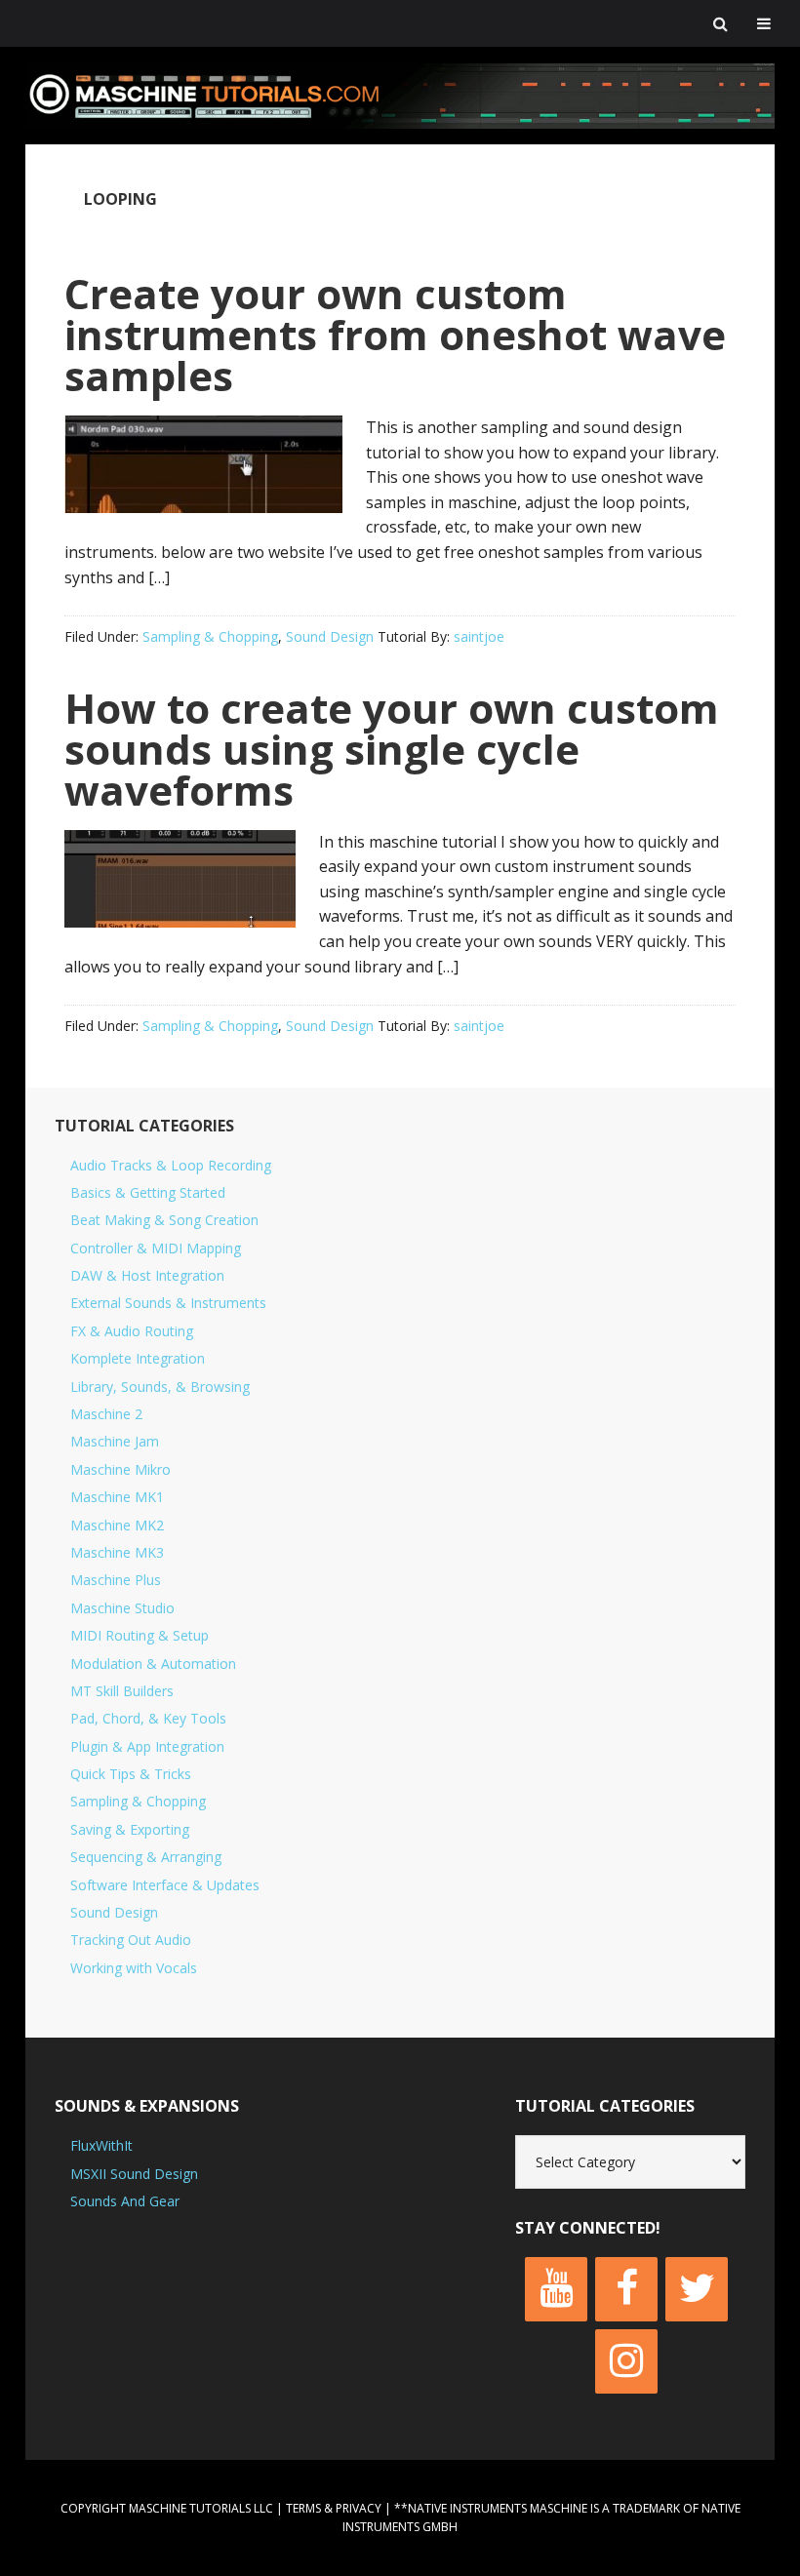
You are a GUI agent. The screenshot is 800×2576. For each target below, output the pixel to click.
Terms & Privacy (334, 2508)
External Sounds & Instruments (168, 1303)
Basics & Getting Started (148, 1192)
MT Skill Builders (122, 1691)
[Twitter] (697, 2289)
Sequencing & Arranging (146, 1857)
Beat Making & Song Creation (164, 1220)
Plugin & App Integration (147, 1746)
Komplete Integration (138, 1358)
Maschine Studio (122, 1608)
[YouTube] (556, 2289)
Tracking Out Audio (131, 1940)
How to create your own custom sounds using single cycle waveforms (392, 749)
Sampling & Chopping (210, 636)
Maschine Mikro (120, 1469)
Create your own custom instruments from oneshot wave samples (395, 334)
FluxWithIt (101, 2145)
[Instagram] (626, 2361)
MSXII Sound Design (134, 2174)
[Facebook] (626, 2289)
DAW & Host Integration (147, 1275)
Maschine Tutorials (400, 96)
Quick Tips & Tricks (131, 1774)
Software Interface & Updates (165, 1885)
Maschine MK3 (117, 1552)
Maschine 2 (106, 1414)
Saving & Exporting (130, 1829)
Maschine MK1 (117, 1497)
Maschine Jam (115, 1441)
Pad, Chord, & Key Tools (148, 1718)
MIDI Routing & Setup (140, 1635)
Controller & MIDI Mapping (156, 1248)
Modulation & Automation (153, 1664)
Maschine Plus (116, 1580)
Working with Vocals (134, 1968)
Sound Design (330, 636)
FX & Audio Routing (132, 1331)
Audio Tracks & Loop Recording (171, 1165)
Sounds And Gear (125, 2201)
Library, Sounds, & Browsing (160, 1387)
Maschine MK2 (117, 1525)
